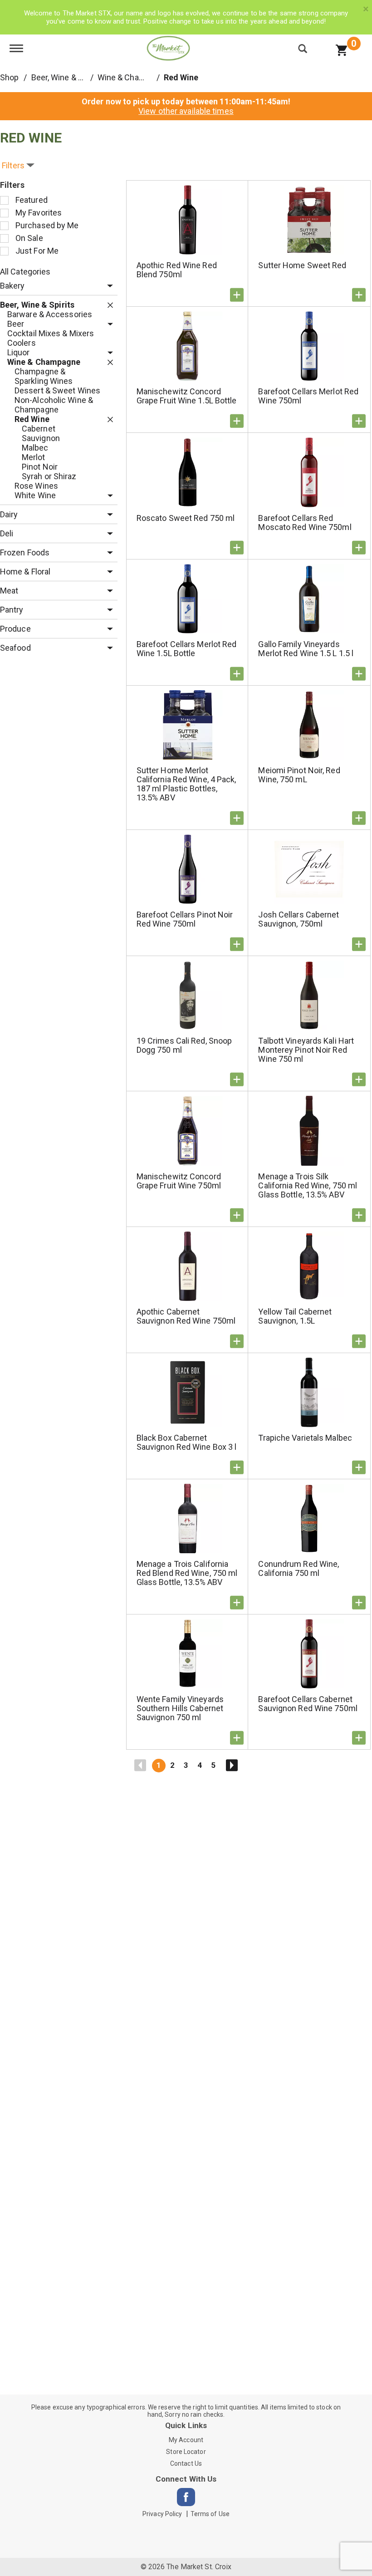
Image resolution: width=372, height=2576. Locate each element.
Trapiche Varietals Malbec (305, 1438)
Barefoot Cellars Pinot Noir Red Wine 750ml (185, 919)
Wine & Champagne (133, 77)
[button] (108, 286)
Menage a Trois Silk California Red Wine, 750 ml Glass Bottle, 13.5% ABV (308, 1185)
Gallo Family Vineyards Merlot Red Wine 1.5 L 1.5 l (306, 649)
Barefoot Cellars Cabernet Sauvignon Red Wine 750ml (308, 1704)
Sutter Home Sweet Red (302, 265)
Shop (9, 77)
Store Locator (186, 2452)
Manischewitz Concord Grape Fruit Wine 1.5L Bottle (187, 396)
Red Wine (181, 77)
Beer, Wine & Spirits (66, 77)
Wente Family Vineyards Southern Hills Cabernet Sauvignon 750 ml (180, 1708)
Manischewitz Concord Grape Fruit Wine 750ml (179, 1181)
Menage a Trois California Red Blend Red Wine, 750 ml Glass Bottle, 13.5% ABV (187, 1573)
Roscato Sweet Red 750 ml (186, 518)
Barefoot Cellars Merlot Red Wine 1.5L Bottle (187, 649)
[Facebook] (186, 2497)
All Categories (25, 272)
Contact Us (186, 2463)
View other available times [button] (186, 111)
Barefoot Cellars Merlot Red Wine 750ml (308, 396)
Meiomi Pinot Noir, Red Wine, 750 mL (299, 775)
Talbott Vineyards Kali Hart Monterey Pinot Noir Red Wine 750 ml (306, 1050)
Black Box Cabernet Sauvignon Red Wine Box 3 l (187, 1442)
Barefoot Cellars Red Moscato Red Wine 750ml (305, 523)
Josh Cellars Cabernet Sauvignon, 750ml (299, 919)
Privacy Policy (162, 2514)
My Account (186, 2440)
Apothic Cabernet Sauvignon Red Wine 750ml (186, 1316)
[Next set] (231, 1766)
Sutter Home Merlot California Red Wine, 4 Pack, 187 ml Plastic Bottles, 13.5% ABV (186, 784)
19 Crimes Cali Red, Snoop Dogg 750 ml (184, 1045)
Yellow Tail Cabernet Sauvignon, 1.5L (295, 1316)
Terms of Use (210, 2514)
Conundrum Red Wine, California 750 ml (299, 1568)
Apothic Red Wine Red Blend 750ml (177, 270)
